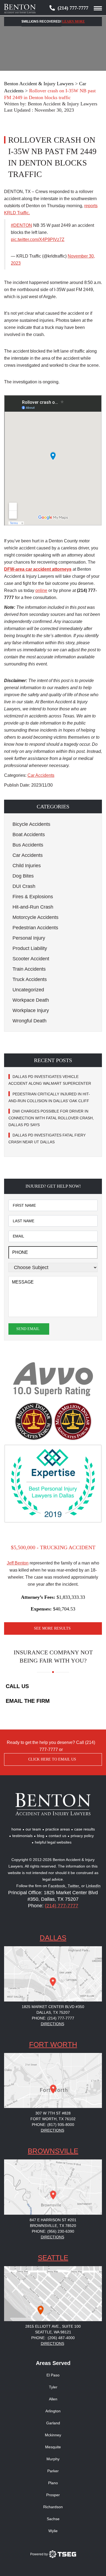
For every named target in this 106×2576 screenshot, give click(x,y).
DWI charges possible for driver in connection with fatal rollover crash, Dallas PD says (51, 1118)
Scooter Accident (31, 959)
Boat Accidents (29, 835)
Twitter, (74, 1886)
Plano (53, 2483)
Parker (53, 2471)
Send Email (28, 1329)
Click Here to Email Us (52, 1759)
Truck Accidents (30, 979)
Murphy (53, 2459)
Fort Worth (53, 2045)
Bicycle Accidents (31, 824)
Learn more (74, 22)
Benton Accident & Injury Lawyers (63, 104)
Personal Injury (29, 938)
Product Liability (30, 948)
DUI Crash (24, 886)
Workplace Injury (31, 1010)
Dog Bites (23, 876)
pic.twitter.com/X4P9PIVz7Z (38, 239)
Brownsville (53, 2151)
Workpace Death (31, 1000)
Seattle (53, 2258)
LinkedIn (93, 1886)
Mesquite (53, 2447)
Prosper (53, 2495)
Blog (41, 1836)
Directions (52, 2024)
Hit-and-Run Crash (33, 907)
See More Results (52, 1628)
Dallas (53, 1938)
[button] (53, 806)
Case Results (85, 1829)
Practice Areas (58, 1829)
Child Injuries (27, 866)
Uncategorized (28, 990)
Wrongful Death (29, 1021)
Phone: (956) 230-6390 (53, 2231)
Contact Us (57, 1836)
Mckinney (53, 2435)
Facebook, (58, 1886)
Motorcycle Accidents (35, 917)
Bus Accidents (28, 845)
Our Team (33, 1829)
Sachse (53, 2519)
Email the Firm (28, 1701)
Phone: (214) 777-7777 (53, 2018)
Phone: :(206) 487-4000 (53, 2338)
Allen (53, 2399)
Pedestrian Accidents (35, 928)
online (41, 590)
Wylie (53, 2531)
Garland (53, 2423)
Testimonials (22, 1836)
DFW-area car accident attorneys (38, 569)
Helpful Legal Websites (53, 1842)
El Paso (53, 2375)
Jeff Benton (18, 1563)
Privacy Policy (82, 1836)
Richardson (53, 2507)
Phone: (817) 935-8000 (53, 2125)
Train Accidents (29, 969)
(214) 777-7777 (73, 8)
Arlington (53, 2411)
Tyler (53, 2387)
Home (16, 1829)
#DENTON (21, 225)
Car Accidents (41, 775)
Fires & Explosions (33, 897)
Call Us (17, 1686)
